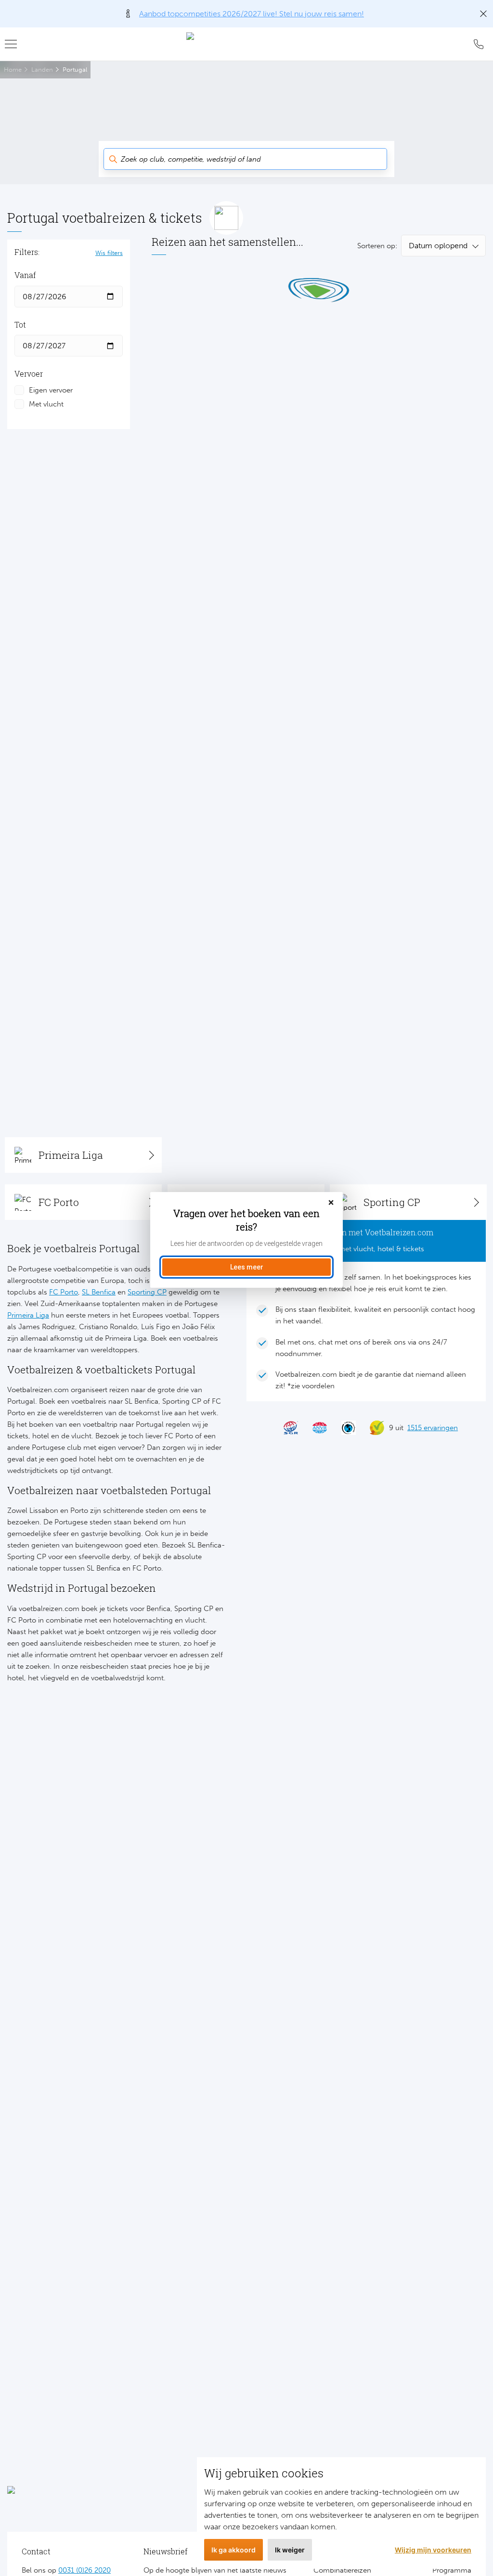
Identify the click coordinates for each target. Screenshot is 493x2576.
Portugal (75, 70)
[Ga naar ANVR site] (315, 1428)
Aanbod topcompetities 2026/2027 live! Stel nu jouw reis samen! (252, 14)
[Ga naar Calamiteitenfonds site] (344, 1428)
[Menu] (14, 44)
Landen (42, 70)
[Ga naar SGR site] (286, 1428)
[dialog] (246, 1240)
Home (13, 70)
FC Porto (64, 1292)
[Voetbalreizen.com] (246, 44)
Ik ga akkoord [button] (234, 2550)
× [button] (331, 1203)
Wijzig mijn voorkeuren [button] (433, 2550)
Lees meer (247, 1267)
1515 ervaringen (433, 1428)
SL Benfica (99, 1292)
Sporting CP (147, 1292)
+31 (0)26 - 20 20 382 (479, 44)
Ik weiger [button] (290, 2550)
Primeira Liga (28, 1315)
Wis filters (109, 253)
